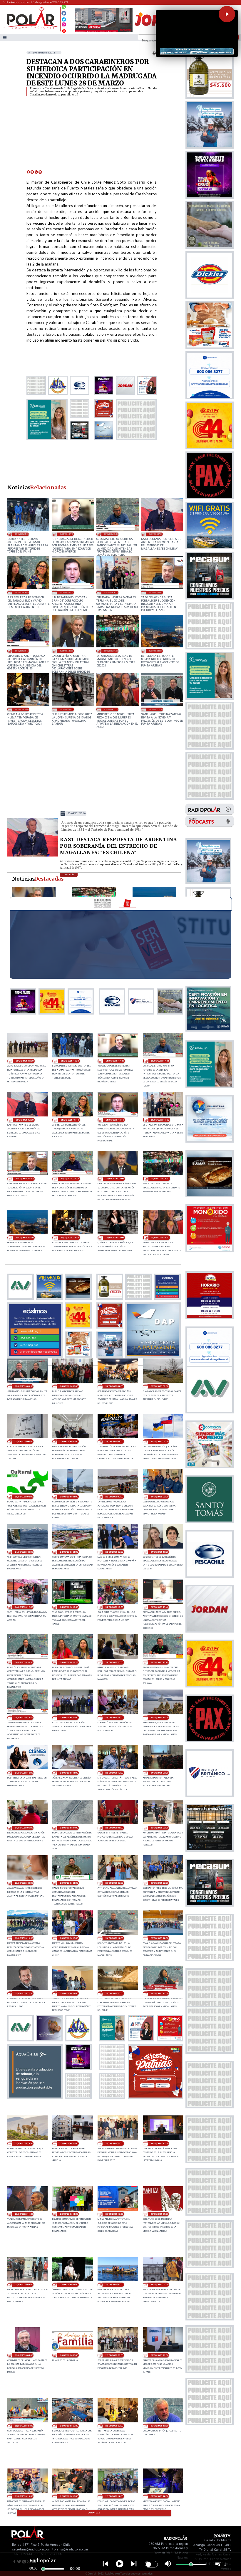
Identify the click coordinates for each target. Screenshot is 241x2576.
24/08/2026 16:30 (24, 1662)
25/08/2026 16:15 (66, 592)
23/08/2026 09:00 (159, 2214)
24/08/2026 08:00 (24, 1828)
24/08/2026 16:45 (159, 1607)
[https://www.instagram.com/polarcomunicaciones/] (64, 25)
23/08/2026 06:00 (114, 2284)
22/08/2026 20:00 (114, 2426)
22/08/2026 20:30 (69, 2426)
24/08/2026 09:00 (159, 1773)
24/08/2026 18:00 (24, 1607)
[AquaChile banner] (35, 2097)
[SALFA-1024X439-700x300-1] (104, 32)
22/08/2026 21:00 (24, 2426)
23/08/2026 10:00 (114, 2214)
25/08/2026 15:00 (66, 651)
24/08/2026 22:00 (24, 1552)
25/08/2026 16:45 (22, 592)
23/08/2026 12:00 (159, 2143)
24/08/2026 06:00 (114, 1828)
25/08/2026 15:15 (22, 651)
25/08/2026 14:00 (111, 651)
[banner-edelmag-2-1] (35, 1356)
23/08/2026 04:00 (24, 2355)
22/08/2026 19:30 (159, 2426)
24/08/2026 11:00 (69, 1773)
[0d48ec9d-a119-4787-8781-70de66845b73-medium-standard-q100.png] (31, 28)
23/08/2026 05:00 (159, 2284)
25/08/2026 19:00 (25, 1061)
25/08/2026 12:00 (22, 709)
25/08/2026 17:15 (111, 534)
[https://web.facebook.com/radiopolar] (64, 13)
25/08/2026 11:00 (66, 709)
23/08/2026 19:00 (69, 1938)
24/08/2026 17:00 (114, 1607)
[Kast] (33, 856)
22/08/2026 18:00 (159, 2496)
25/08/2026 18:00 (22, 534)
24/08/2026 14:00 (114, 1718)
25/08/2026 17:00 (155, 534)
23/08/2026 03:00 (69, 2355)
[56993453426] (64, 8)
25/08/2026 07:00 (159, 1386)
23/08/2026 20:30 (114, 1883)
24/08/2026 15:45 (159, 1662)
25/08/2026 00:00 (114, 1497)
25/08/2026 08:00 (114, 1386)
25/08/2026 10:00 (111, 709)
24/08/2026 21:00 (69, 1552)
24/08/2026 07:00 (69, 1828)
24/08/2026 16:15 (69, 1662)
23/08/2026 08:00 (24, 2284)
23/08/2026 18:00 (159, 1938)
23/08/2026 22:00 (24, 1883)
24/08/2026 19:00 (159, 1552)
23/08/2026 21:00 (69, 1883)
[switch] (151, 2564)
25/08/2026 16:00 (111, 592)
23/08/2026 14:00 (69, 2143)
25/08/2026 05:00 (69, 1441)
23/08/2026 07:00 (69, 2284)
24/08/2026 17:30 (69, 1607)
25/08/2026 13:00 (155, 651)
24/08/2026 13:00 (159, 1718)
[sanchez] (155, 2097)
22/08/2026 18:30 (114, 2496)
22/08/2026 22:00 (159, 2355)
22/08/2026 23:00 (114, 2355)
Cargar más (94, 2513)
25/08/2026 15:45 (155, 592)
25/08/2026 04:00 (114, 1441)
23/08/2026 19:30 (24, 1938)
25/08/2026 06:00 (24, 1441)
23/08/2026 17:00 (69, 1993)
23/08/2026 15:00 (159, 1993)
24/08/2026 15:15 (24, 1718)
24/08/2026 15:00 (69, 1718)
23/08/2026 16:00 (114, 1993)
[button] (227, 14)
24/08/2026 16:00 (114, 1662)
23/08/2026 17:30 (24, 1993)
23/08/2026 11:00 (69, 2214)
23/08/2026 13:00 (114, 2143)
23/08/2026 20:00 (159, 1883)
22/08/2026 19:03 (24, 2496)
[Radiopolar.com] (5, 37)
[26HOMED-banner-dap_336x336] (153, 1356)
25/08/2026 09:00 (69, 1386)
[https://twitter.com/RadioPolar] (64, 18)
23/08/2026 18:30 (114, 1938)
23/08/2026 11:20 (24, 2214)
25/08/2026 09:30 (155, 709)
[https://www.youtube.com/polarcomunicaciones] (64, 30)
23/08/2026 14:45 (24, 2143)
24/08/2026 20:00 (114, 1552)
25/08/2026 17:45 (66, 534)
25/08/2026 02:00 (24, 1497)
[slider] (43, 2569)
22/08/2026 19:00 (69, 2496)
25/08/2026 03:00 (159, 1441)
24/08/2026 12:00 (24, 1773)
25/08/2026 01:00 (69, 1497)
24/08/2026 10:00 (114, 1773)
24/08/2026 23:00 (159, 1497)
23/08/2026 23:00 (159, 1828)
